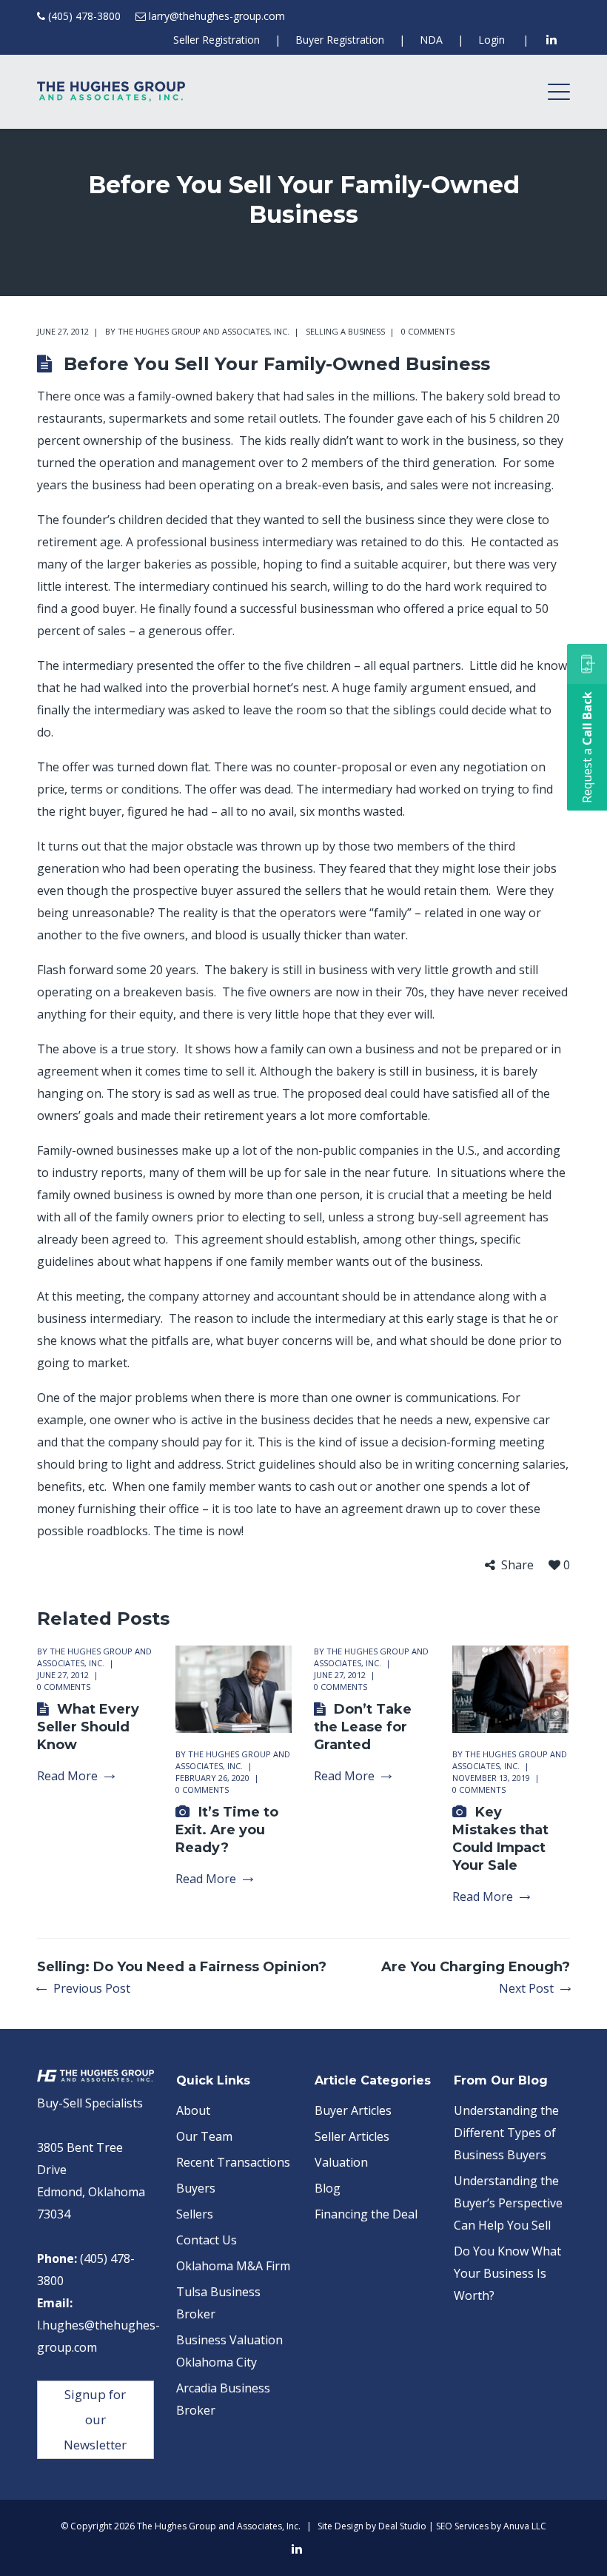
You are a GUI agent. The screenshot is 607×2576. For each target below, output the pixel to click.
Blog (328, 2188)
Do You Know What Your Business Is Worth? (507, 2273)
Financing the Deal (366, 2214)
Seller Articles (352, 2136)
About (193, 2110)
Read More (67, 1776)
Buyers (196, 2188)
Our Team (204, 2136)
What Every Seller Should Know (88, 1727)
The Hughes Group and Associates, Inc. (204, 331)
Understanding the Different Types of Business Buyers (506, 2133)
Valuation (341, 2162)
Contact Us (207, 2240)
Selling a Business (345, 331)
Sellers (195, 2214)
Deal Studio (402, 2526)
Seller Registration (217, 40)
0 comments (428, 331)
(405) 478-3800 (84, 16)
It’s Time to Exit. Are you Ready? (227, 1830)
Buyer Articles (353, 2110)
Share (517, 1565)
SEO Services (462, 2526)
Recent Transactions (233, 2162)
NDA (431, 40)
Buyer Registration (340, 40)
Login (492, 40)
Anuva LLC (525, 2526)
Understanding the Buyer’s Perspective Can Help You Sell (508, 2203)
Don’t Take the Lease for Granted (363, 1727)
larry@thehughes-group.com (217, 16)
